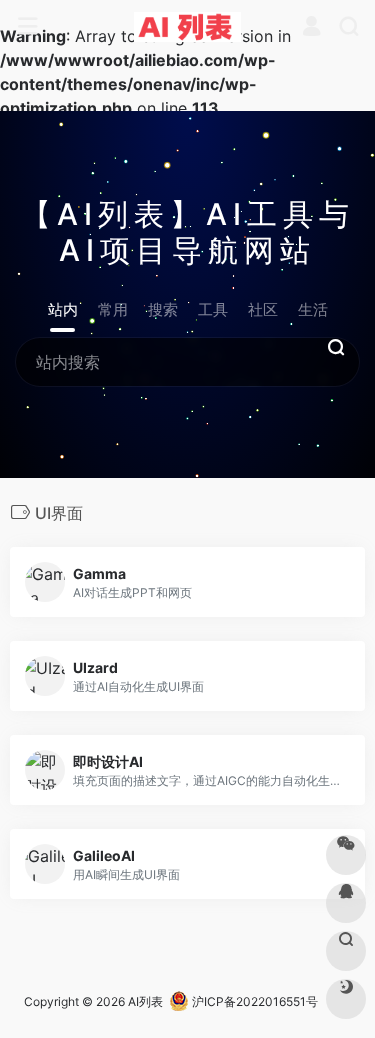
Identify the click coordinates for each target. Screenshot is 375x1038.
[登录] (311, 27)
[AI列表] (187, 27)
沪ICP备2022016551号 (253, 1001)
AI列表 (145, 1001)
